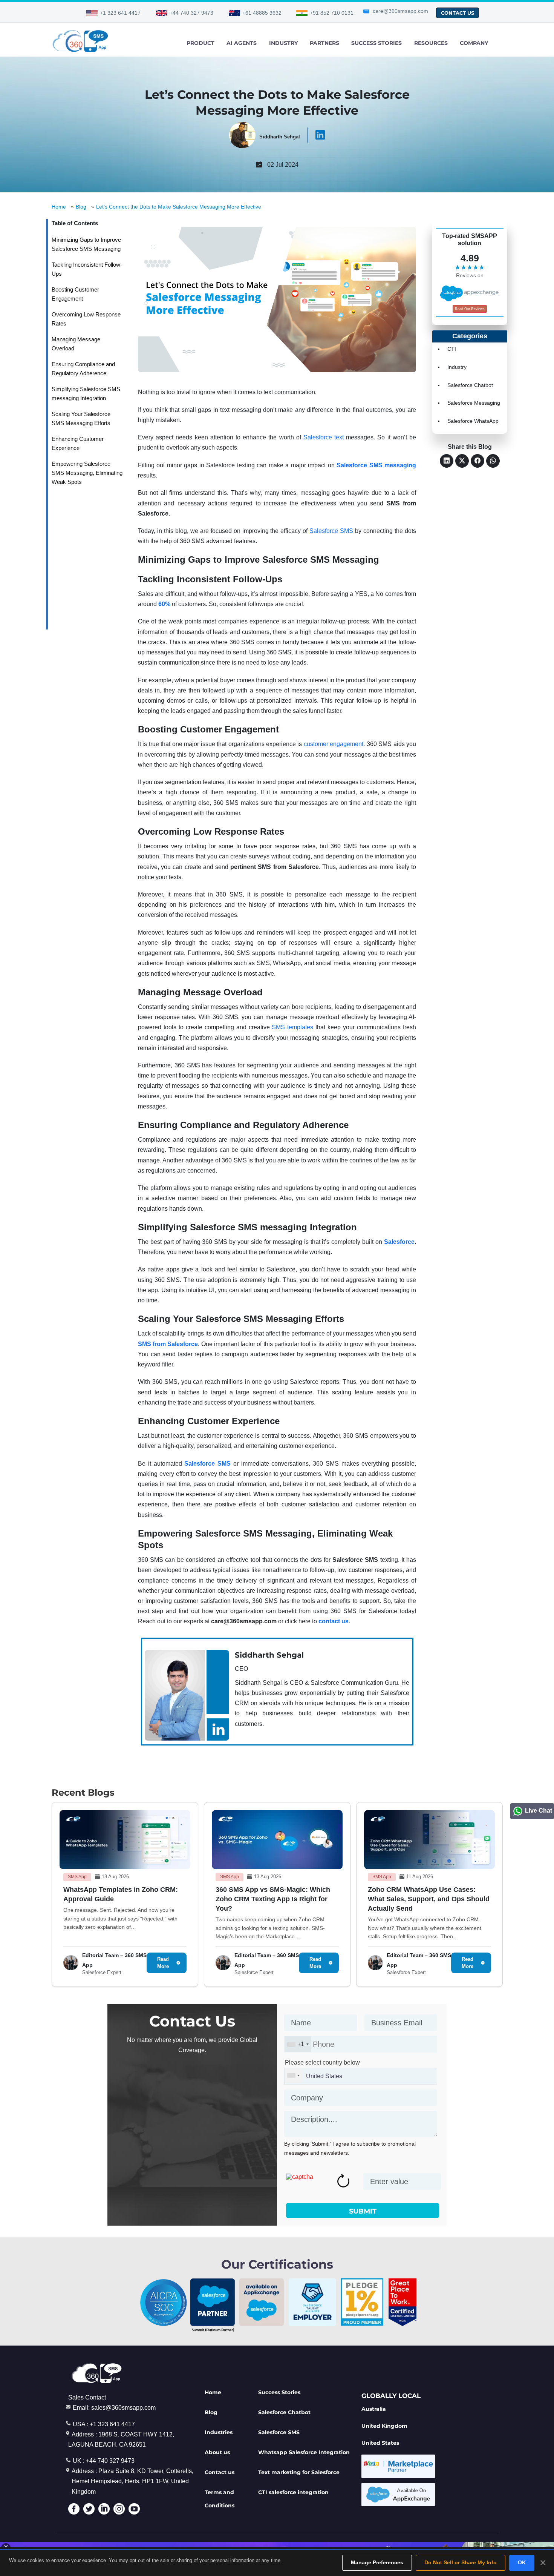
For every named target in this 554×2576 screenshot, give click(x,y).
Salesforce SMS (331, 531)
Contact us (220, 2472)
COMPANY (474, 43)
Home (59, 207)
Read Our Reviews (470, 309)
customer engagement (334, 744)
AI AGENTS (242, 43)
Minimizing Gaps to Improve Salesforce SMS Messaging (86, 244)
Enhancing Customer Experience (78, 443)
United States (380, 2443)
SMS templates (292, 1027)
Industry (457, 367)
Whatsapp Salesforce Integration (304, 2452)
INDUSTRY (283, 43)
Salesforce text (324, 437)
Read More (163, 1963)
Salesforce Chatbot (470, 385)
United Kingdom (384, 2426)
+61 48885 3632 (262, 13)
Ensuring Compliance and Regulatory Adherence (83, 369)
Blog (81, 207)
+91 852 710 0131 (332, 13)
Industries (219, 2432)
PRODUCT (200, 43)
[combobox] (298, 2044)
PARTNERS (324, 43)
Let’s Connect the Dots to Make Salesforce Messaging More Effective (179, 207)
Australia (374, 2409)
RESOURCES (431, 43)
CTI (452, 349)
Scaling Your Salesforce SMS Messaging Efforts (81, 418)
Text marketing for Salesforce (299, 2472)
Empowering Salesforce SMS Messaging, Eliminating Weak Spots (87, 473)
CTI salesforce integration (293, 2492)
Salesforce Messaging (474, 403)
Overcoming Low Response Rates (86, 319)
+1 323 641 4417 (120, 13)
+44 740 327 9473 (191, 13)
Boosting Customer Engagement (75, 294)
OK (522, 2562)
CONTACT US (458, 13)
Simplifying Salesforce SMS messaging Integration (86, 394)
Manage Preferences (377, 2562)
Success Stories (279, 2392)
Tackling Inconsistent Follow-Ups (87, 269)
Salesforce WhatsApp (473, 421)
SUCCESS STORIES (376, 43)
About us (217, 2452)
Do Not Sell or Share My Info (461, 2562)
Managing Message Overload (76, 344)
